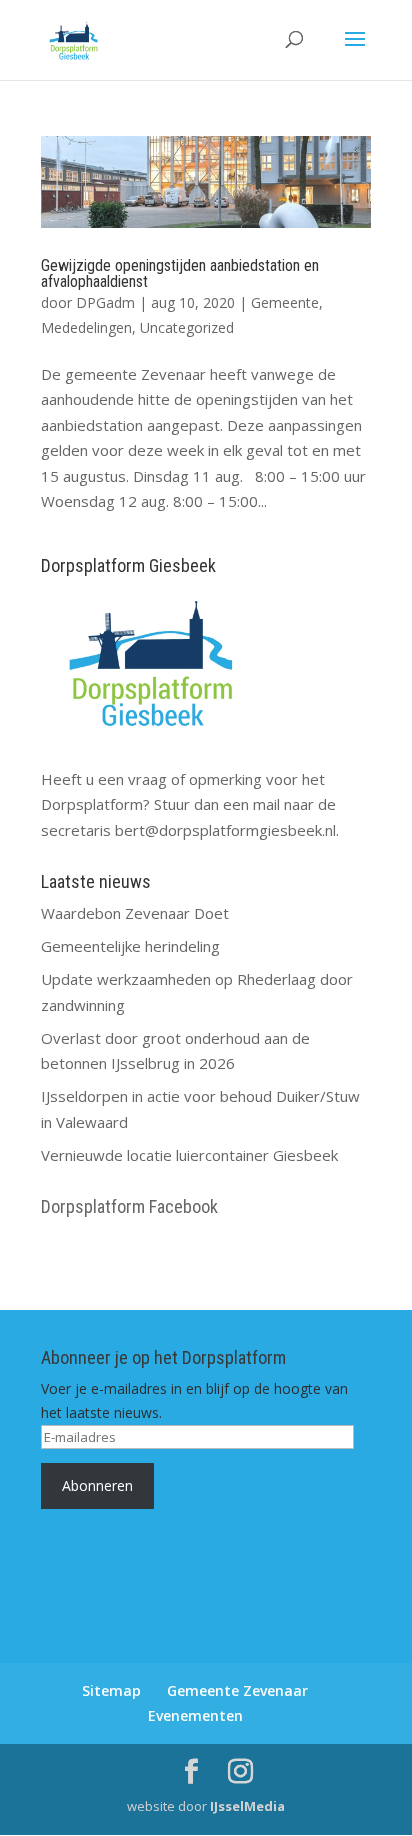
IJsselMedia (247, 1806)
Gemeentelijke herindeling (130, 946)
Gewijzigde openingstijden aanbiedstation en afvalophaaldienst (180, 273)
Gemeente (285, 302)
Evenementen (195, 1715)
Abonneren (97, 1485)
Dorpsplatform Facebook (129, 1206)
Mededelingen (86, 327)
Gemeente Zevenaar (237, 1690)
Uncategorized (187, 327)
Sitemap (111, 1690)
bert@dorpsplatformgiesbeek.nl (225, 830)
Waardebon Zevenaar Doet (135, 913)
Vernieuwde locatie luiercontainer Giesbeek (189, 1155)
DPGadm (105, 302)
